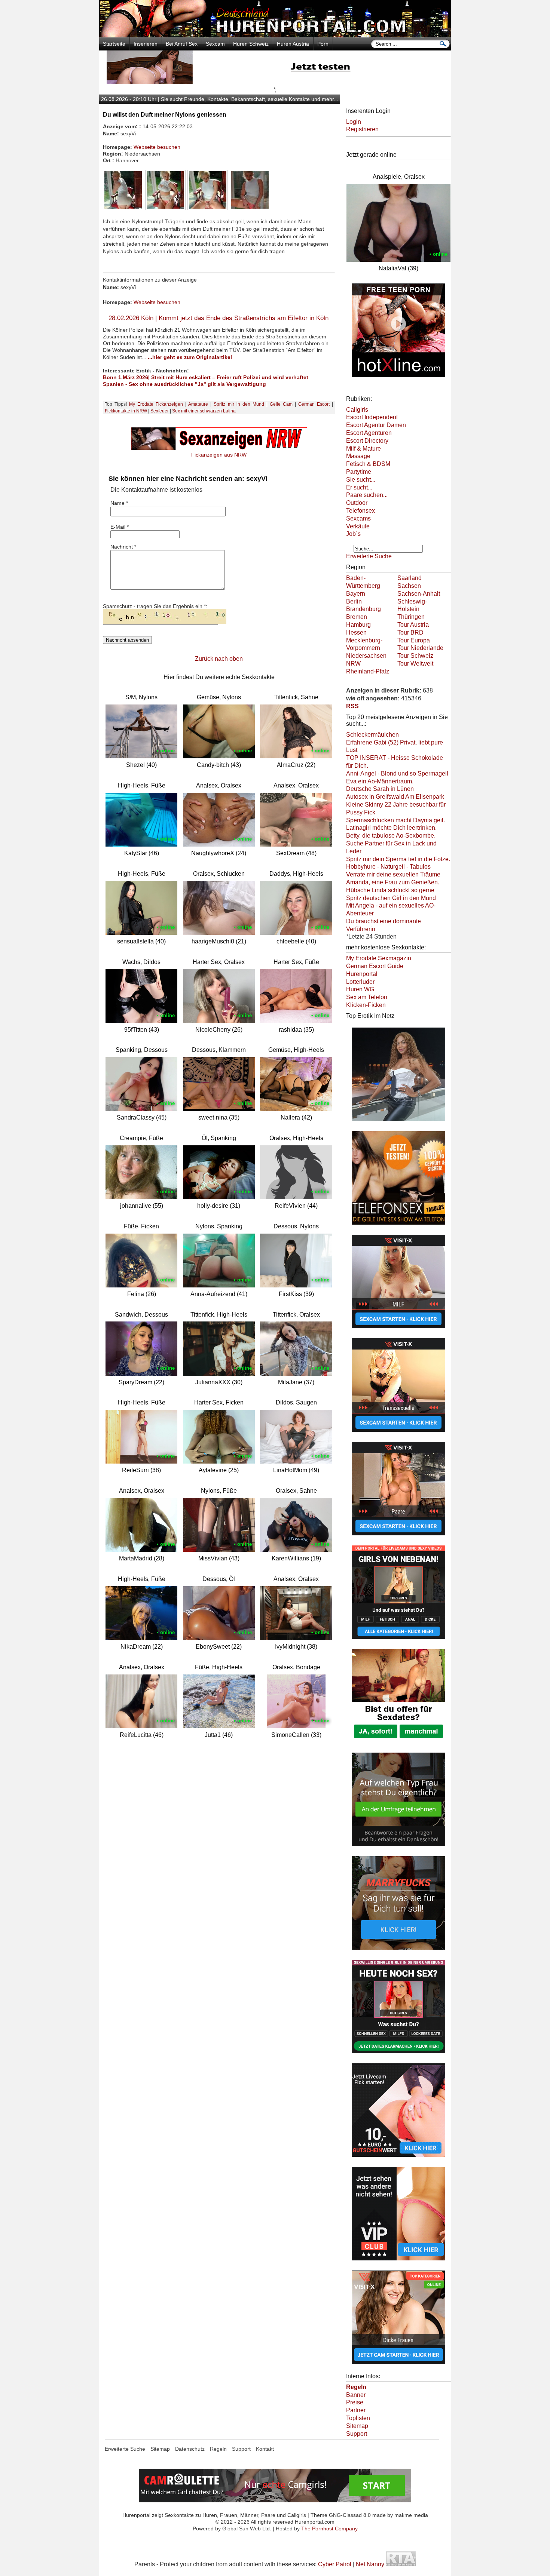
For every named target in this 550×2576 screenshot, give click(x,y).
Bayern (356, 594)
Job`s (353, 534)
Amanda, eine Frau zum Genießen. (393, 882)
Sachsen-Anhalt (419, 594)
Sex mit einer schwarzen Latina (204, 411)
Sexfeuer (160, 411)
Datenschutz (190, 2449)
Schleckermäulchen (372, 735)
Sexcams (358, 518)
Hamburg (358, 625)
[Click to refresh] (165, 616)
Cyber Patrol (335, 2564)
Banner (356, 2395)
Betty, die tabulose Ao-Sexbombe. (391, 836)
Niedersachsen (366, 656)
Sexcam (215, 44)
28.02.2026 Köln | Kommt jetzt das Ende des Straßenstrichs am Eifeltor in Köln (219, 318)
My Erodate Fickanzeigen (156, 404)
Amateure (198, 404)
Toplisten (358, 2418)
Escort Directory (367, 441)
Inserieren (146, 44)
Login (354, 122)
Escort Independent (372, 417)
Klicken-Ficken (366, 1005)
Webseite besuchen (157, 147)
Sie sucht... (361, 480)
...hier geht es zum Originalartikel (190, 357)
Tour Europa (414, 640)
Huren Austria (293, 44)
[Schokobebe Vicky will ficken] (398, 1122)
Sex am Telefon (367, 997)
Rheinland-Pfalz (368, 671)
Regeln (218, 2449)
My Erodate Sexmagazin (379, 958)
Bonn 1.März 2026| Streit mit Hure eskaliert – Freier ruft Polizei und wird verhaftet (206, 377)
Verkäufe (358, 526)
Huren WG (360, 989)
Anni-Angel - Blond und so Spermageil (397, 773)
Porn (323, 44)
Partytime (359, 472)
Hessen (356, 633)
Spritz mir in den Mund (239, 404)
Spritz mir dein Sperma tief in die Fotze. (398, 859)
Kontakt (265, 2449)
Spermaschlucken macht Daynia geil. (395, 820)
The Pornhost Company (329, 2529)
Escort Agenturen (369, 433)
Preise (355, 2402)
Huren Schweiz (251, 44)
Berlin (354, 601)
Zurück (204, 659)
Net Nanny (370, 2564)
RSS (352, 706)
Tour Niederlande (420, 648)
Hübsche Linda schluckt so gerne (390, 890)
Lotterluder (360, 982)
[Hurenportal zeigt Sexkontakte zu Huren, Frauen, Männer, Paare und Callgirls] (275, 35)
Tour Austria (413, 625)
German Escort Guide (375, 966)
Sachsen (409, 586)
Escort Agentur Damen (376, 425)
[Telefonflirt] (398, 1225)
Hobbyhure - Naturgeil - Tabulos (388, 867)
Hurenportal (362, 974)
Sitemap (357, 2426)
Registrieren (362, 129)
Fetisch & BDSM (368, 464)
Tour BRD (410, 633)
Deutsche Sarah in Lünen (380, 789)
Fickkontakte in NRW (126, 411)
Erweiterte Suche (369, 556)
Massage (358, 456)
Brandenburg (363, 609)
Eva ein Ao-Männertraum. (380, 781)
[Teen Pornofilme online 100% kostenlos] (398, 378)
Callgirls (357, 410)
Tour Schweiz (415, 656)
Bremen (357, 617)
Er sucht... (359, 487)
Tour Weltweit (415, 664)
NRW (353, 664)
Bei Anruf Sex (182, 44)
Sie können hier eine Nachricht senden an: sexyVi (188, 479)
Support (357, 2434)
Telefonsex (360, 511)
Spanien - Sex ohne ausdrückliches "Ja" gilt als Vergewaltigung (184, 384)
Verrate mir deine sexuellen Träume (393, 874)
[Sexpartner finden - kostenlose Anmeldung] (275, 82)
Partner (356, 2410)
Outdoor (357, 503)
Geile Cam (281, 404)
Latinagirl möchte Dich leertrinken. (391, 828)
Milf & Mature (363, 449)
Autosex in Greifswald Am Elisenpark (395, 797)
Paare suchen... (367, 495)
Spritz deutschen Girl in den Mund (391, 898)
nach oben (229, 659)
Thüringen (411, 617)
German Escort (314, 404)
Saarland (410, 578)
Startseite (114, 44)
